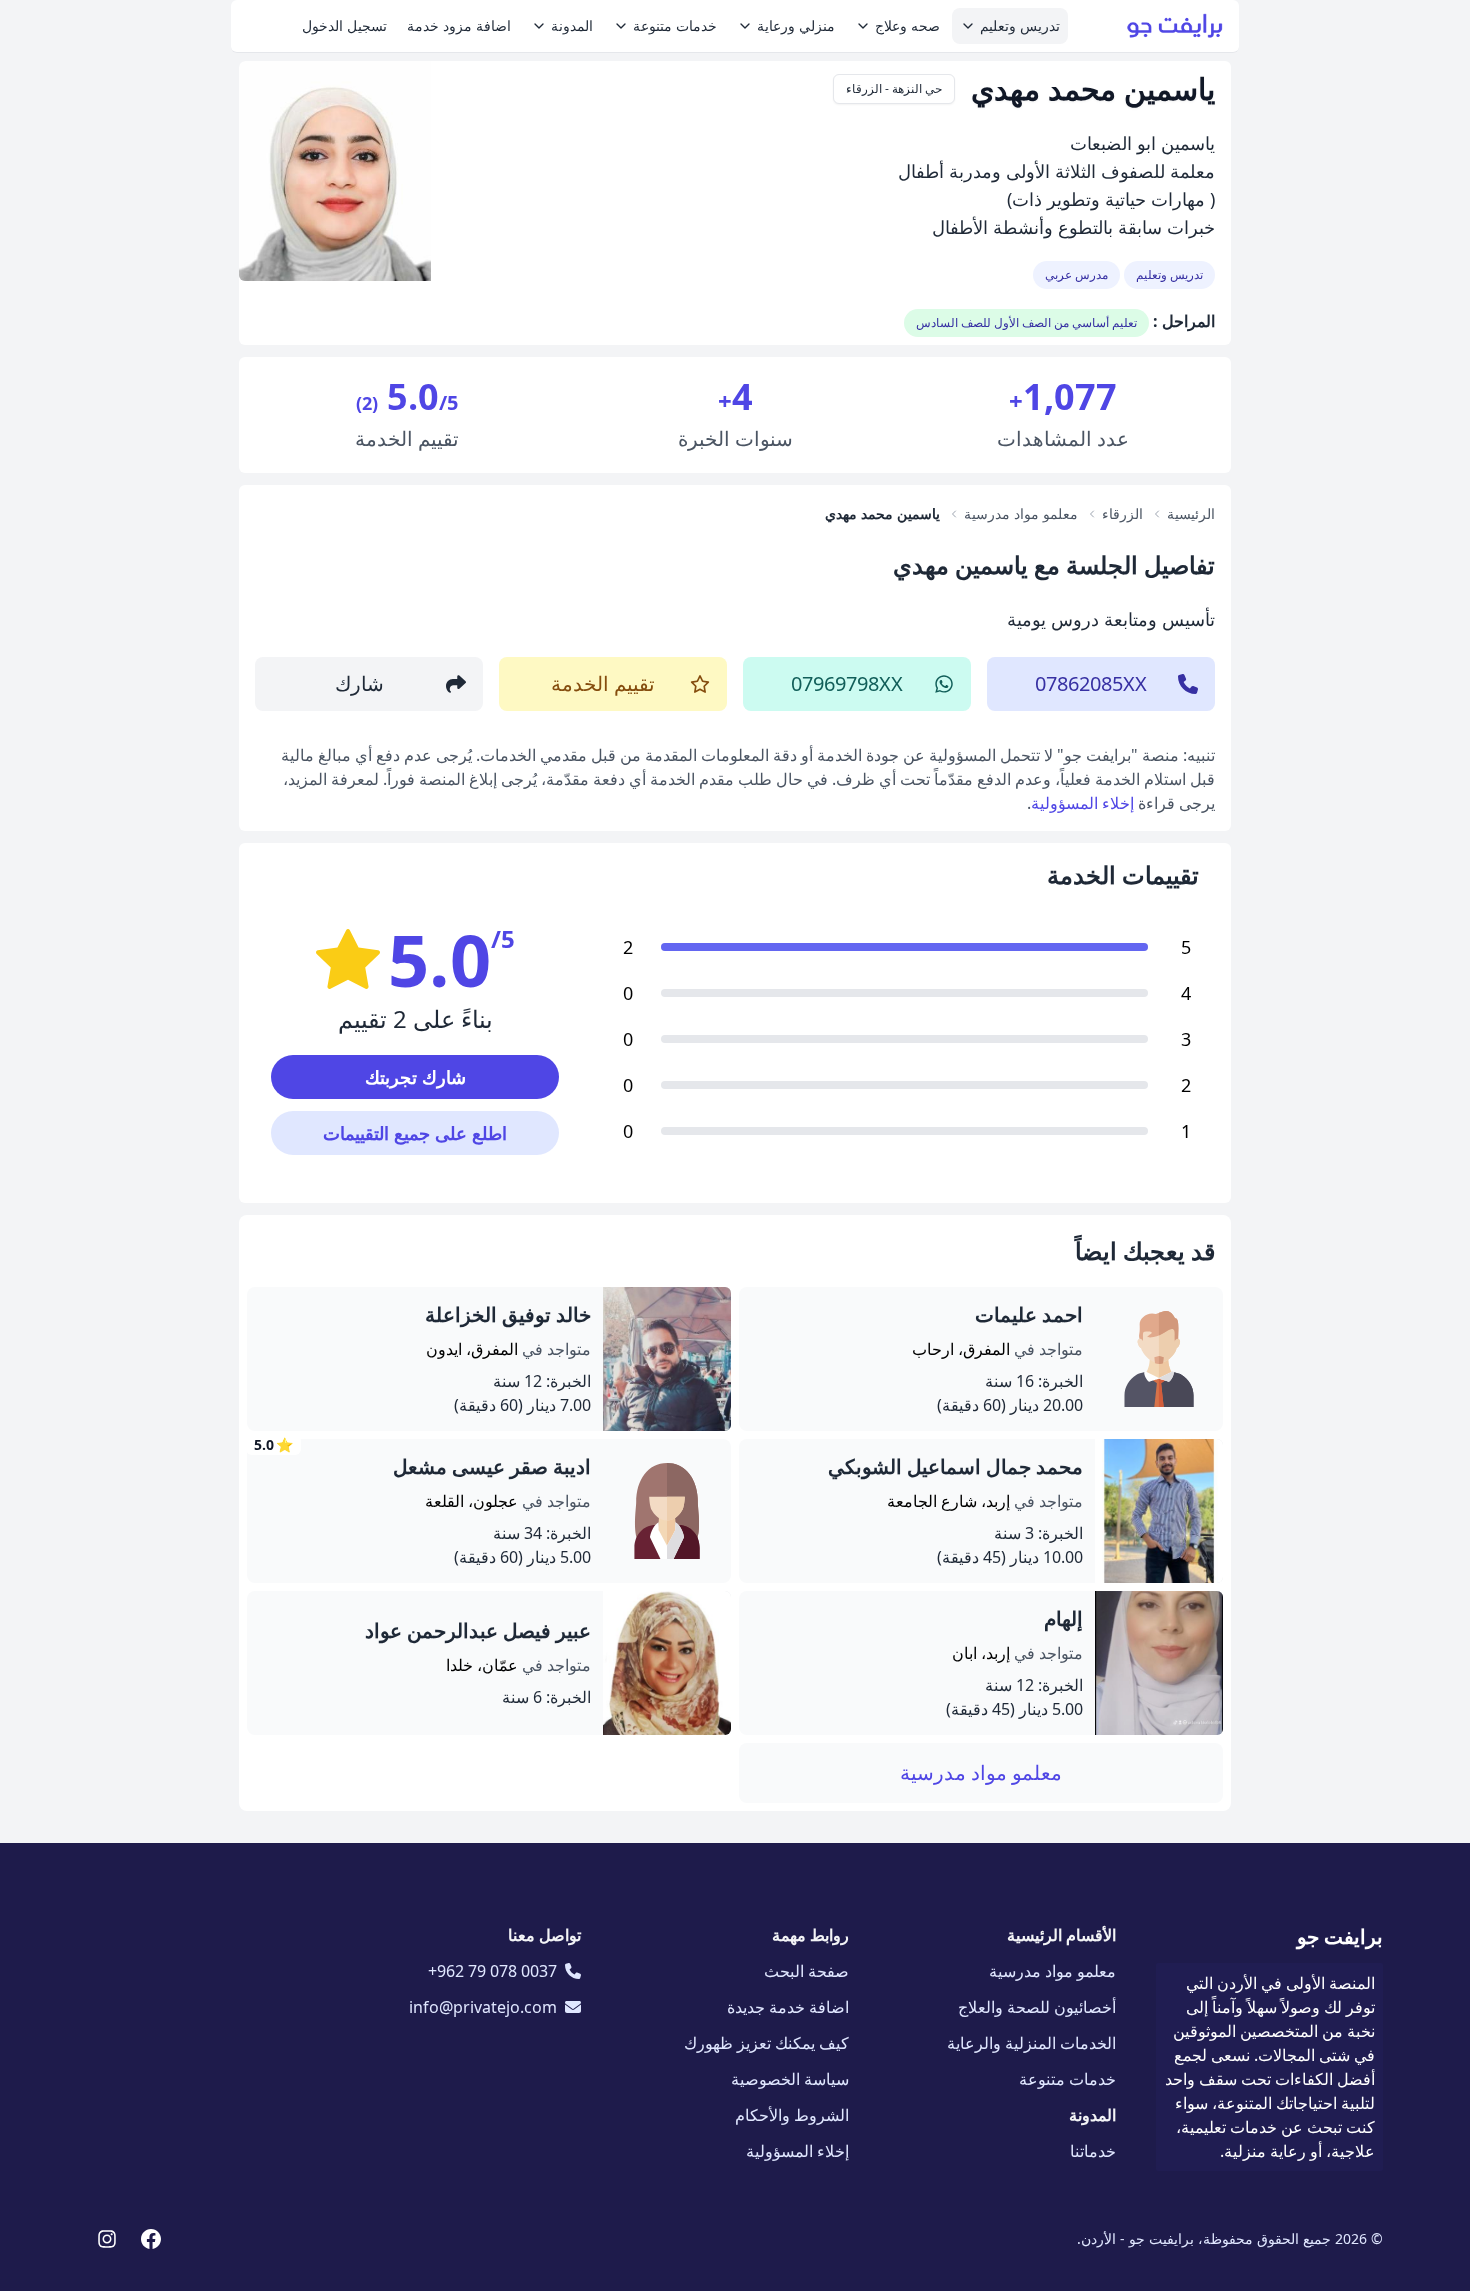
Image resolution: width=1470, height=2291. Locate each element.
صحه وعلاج (907, 25)
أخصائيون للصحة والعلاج (1037, 2007)
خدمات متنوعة (675, 25)
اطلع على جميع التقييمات (415, 1133)
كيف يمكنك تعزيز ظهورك (766, 2043)
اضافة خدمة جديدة (788, 2007)
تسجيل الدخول (344, 25)
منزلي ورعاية (796, 25)
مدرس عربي (1076, 274)
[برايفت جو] (1175, 26)
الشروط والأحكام (792, 2115)
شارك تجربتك (415, 1077)
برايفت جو (1340, 1936)
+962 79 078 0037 (492, 1971)
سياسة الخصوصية (790, 2079)
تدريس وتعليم (1020, 25)
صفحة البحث (806, 1971)
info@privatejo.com (483, 2007)
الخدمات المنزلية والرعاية (1031, 2043)
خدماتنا (1093, 2151)
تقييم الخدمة (603, 683)
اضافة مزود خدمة (459, 25)
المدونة (572, 25)
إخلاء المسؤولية (1082, 803)
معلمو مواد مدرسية (981, 1772)
